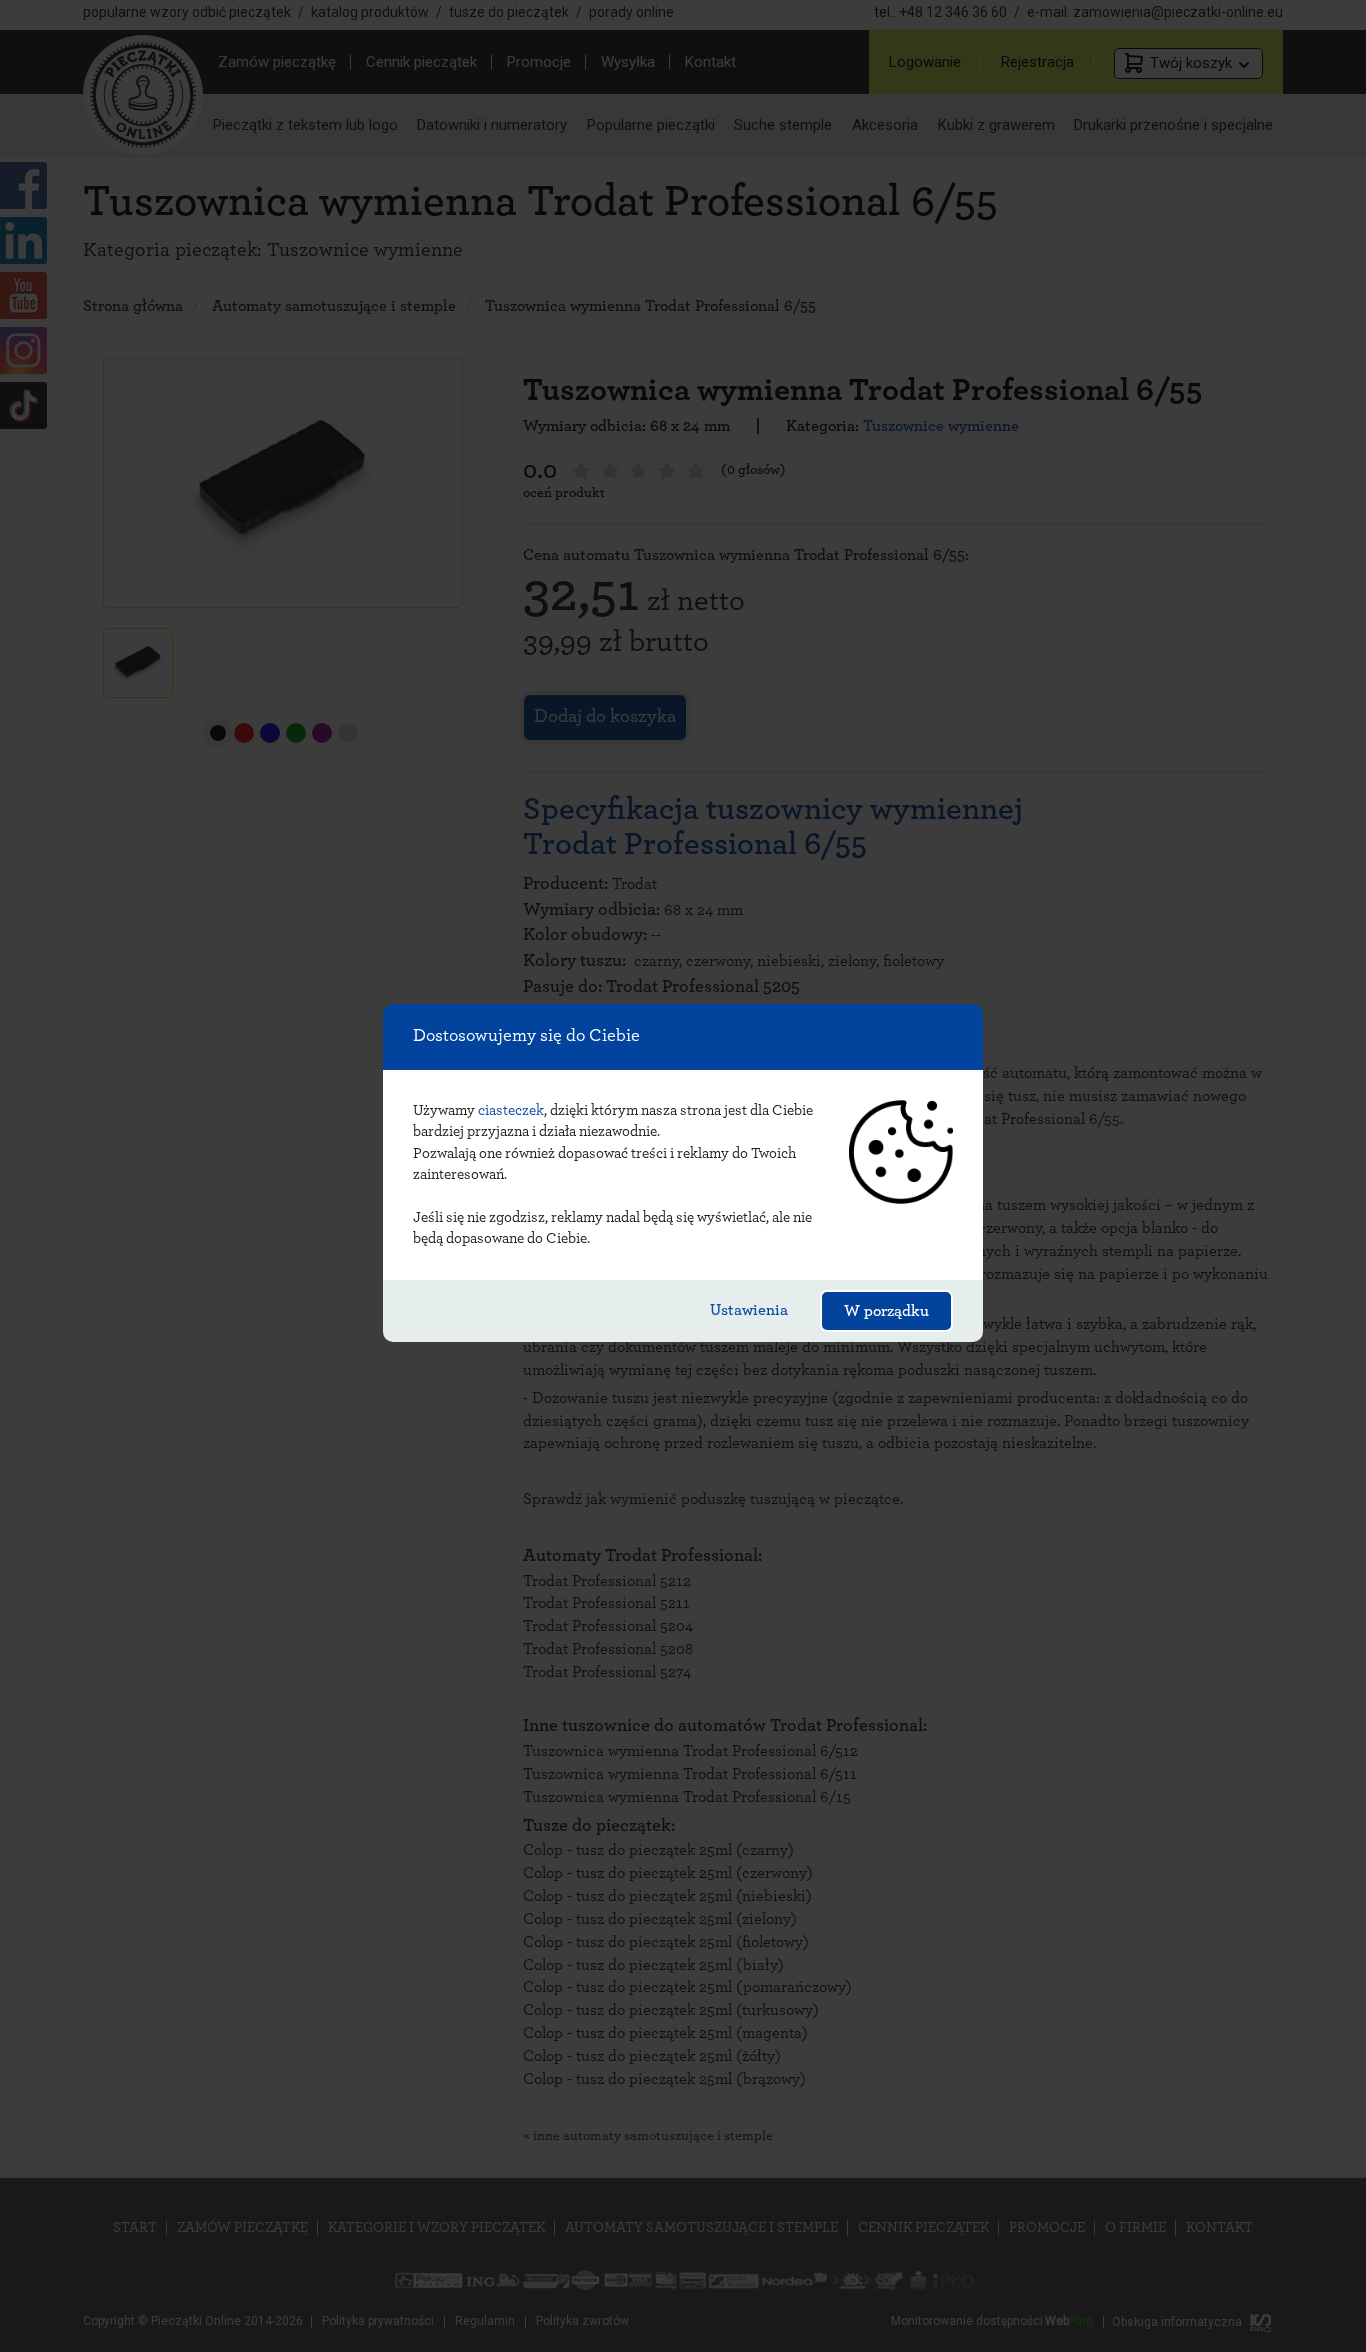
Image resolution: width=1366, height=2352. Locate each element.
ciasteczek (511, 1110)
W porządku (886, 1311)
